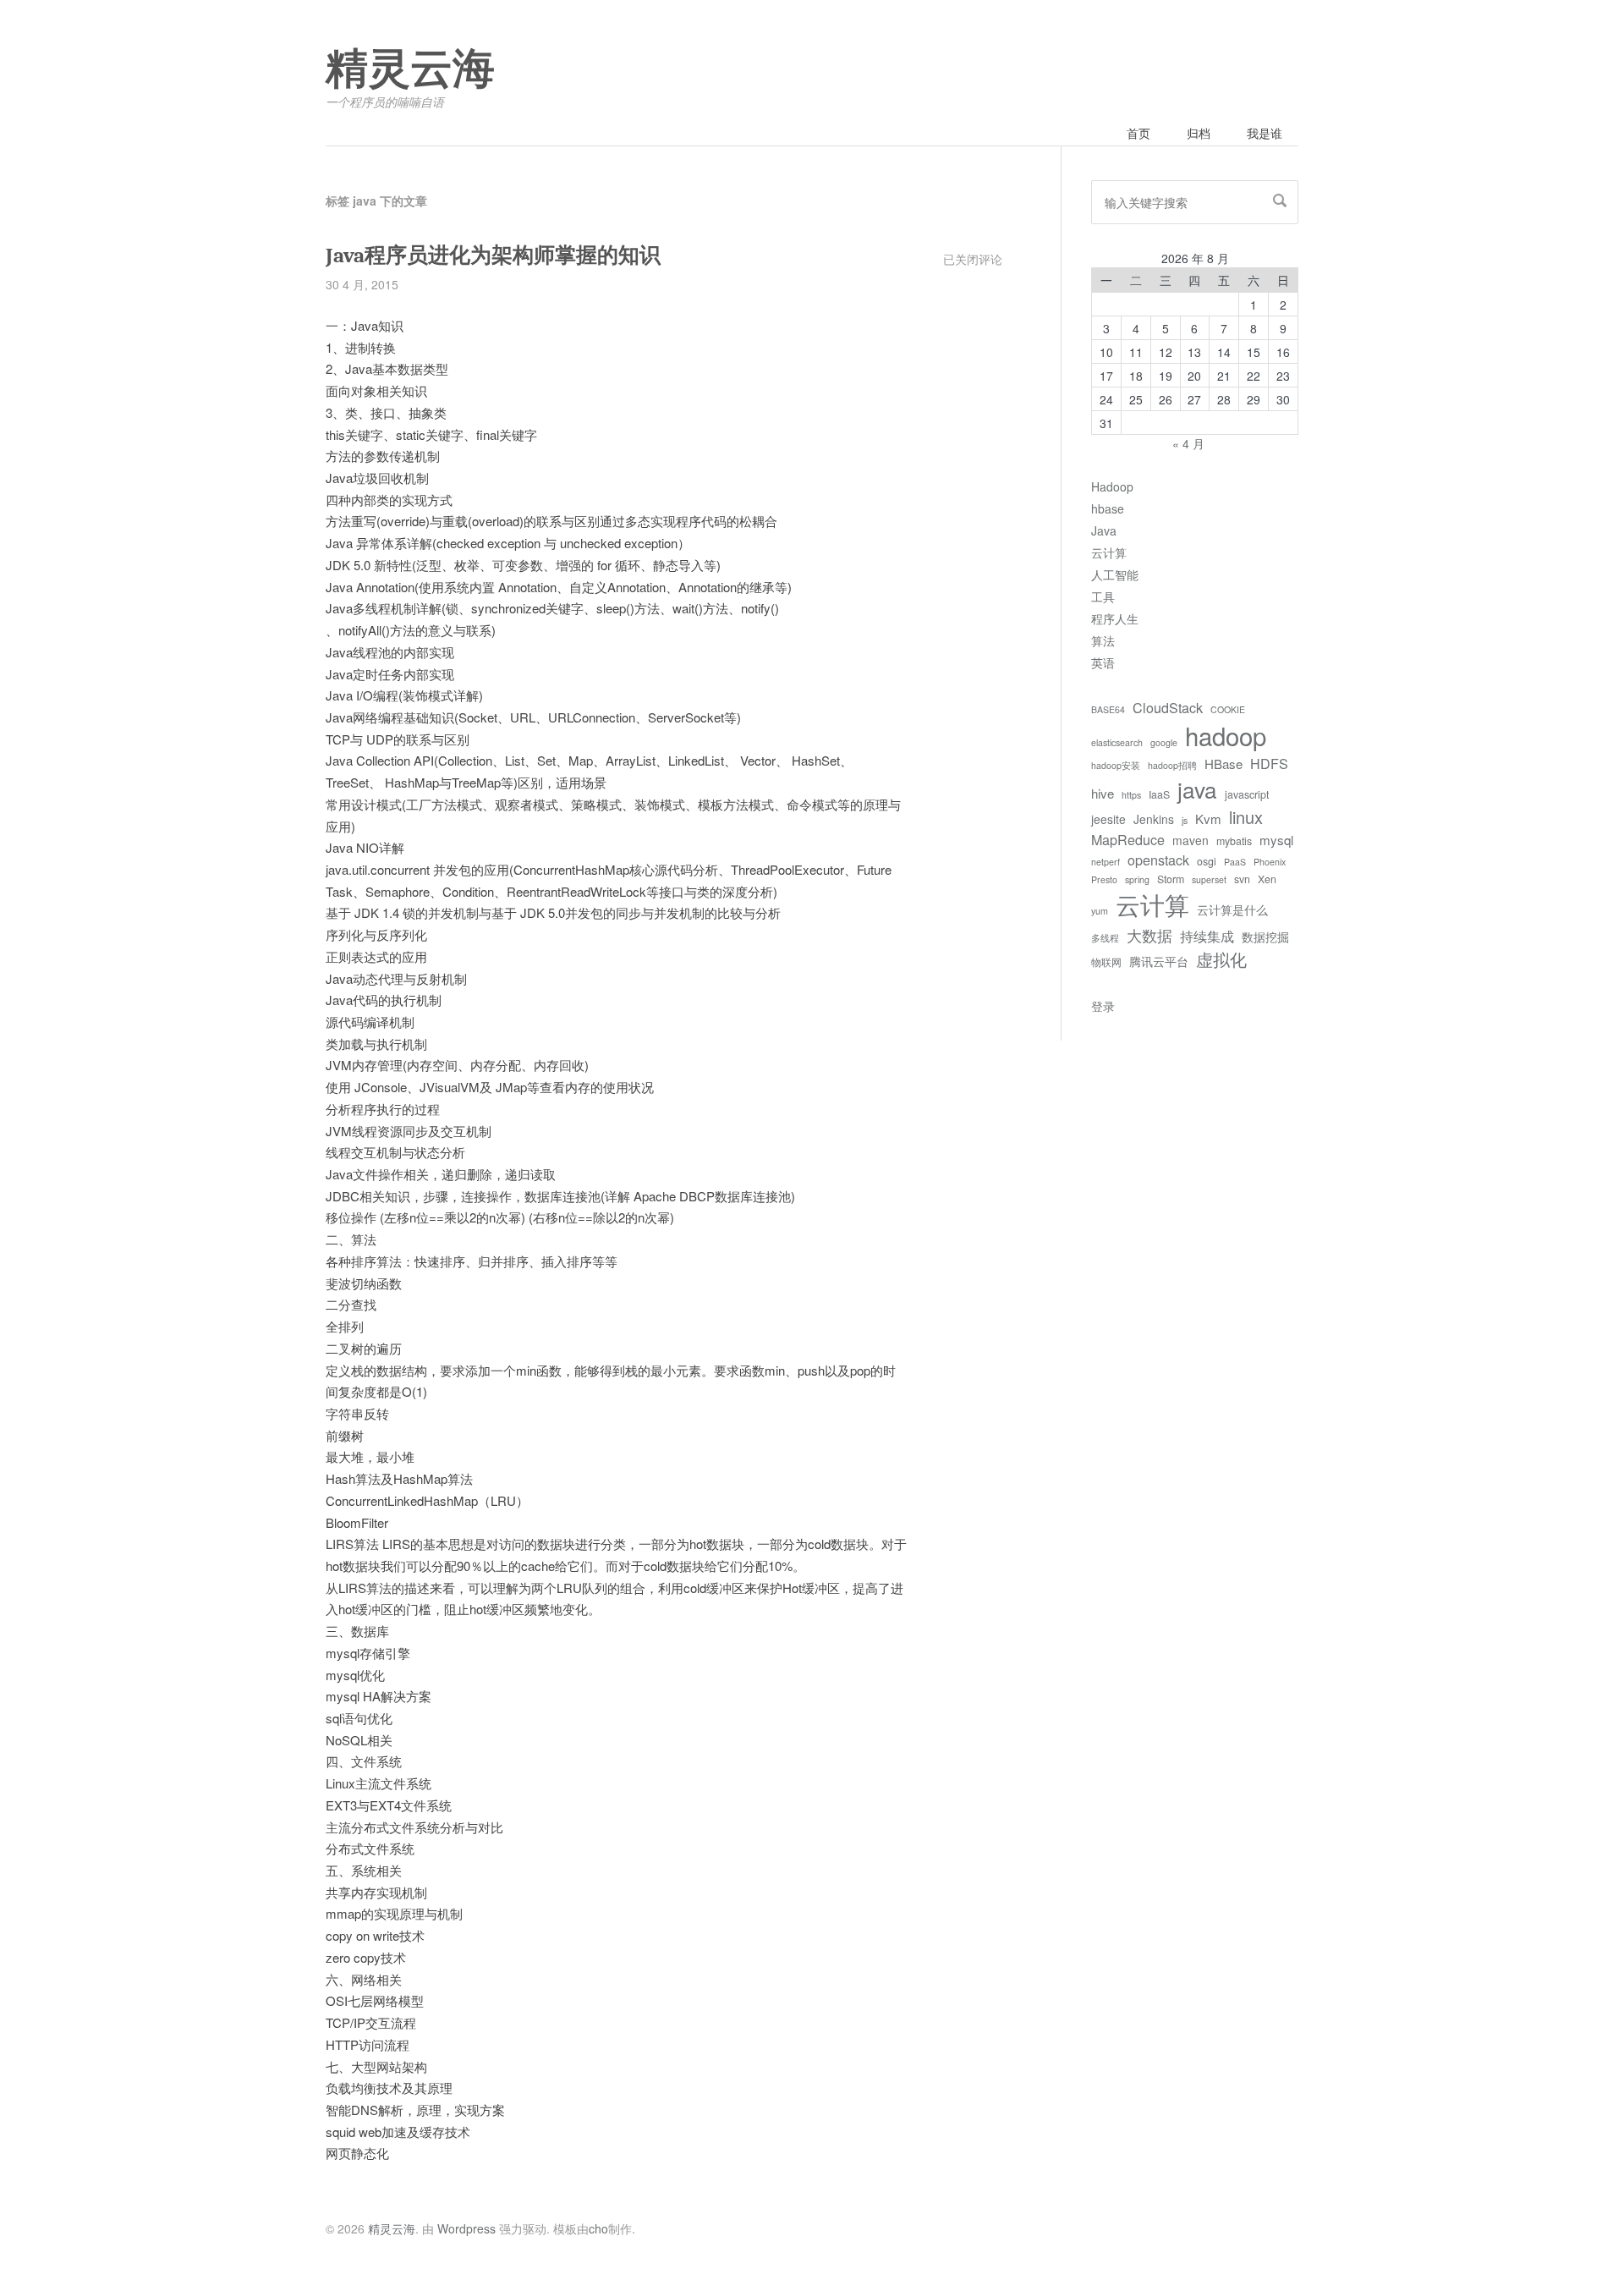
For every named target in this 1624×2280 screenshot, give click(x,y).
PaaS (1235, 862)
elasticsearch (1117, 742)
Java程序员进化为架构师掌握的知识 (493, 255)
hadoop (1226, 735)
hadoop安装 (1116, 765)
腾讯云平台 (1159, 961)
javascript (1247, 794)
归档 (1199, 133)
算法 (1103, 640)
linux (1246, 817)
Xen (1267, 879)
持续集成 (1207, 936)
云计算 (1109, 552)
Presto (1104, 879)
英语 (1103, 662)
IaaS (1159, 794)
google (1164, 742)
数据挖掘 (1265, 937)
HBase (1223, 764)
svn (1242, 879)
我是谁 (1265, 133)
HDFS (1269, 763)
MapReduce (1128, 839)
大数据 (1149, 935)
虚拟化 (1221, 959)
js (1185, 820)
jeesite (1108, 819)
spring (1137, 879)
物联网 (1106, 962)
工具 (1103, 596)
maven (1191, 840)
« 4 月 (1188, 443)
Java (1104, 530)
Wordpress (466, 2228)
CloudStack (1168, 707)
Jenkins (1154, 819)
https (1131, 795)
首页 (1138, 133)
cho (598, 2228)
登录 (1103, 1006)
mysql (1276, 840)
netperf (1106, 862)
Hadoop (1112, 486)
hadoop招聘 (1172, 765)
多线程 (1105, 938)
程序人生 (1115, 618)
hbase (1108, 508)
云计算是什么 (1232, 909)
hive (1103, 793)
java (1197, 789)
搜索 (1280, 201)
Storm (1171, 879)
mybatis (1234, 841)
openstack (1158, 860)
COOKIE (1228, 709)
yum (1100, 911)
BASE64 (1108, 709)
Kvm (1208, 819)
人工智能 (1115, 574)
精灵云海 (410, 69)
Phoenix (1270, 862)
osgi (1207, 861)
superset (1209, 879)
